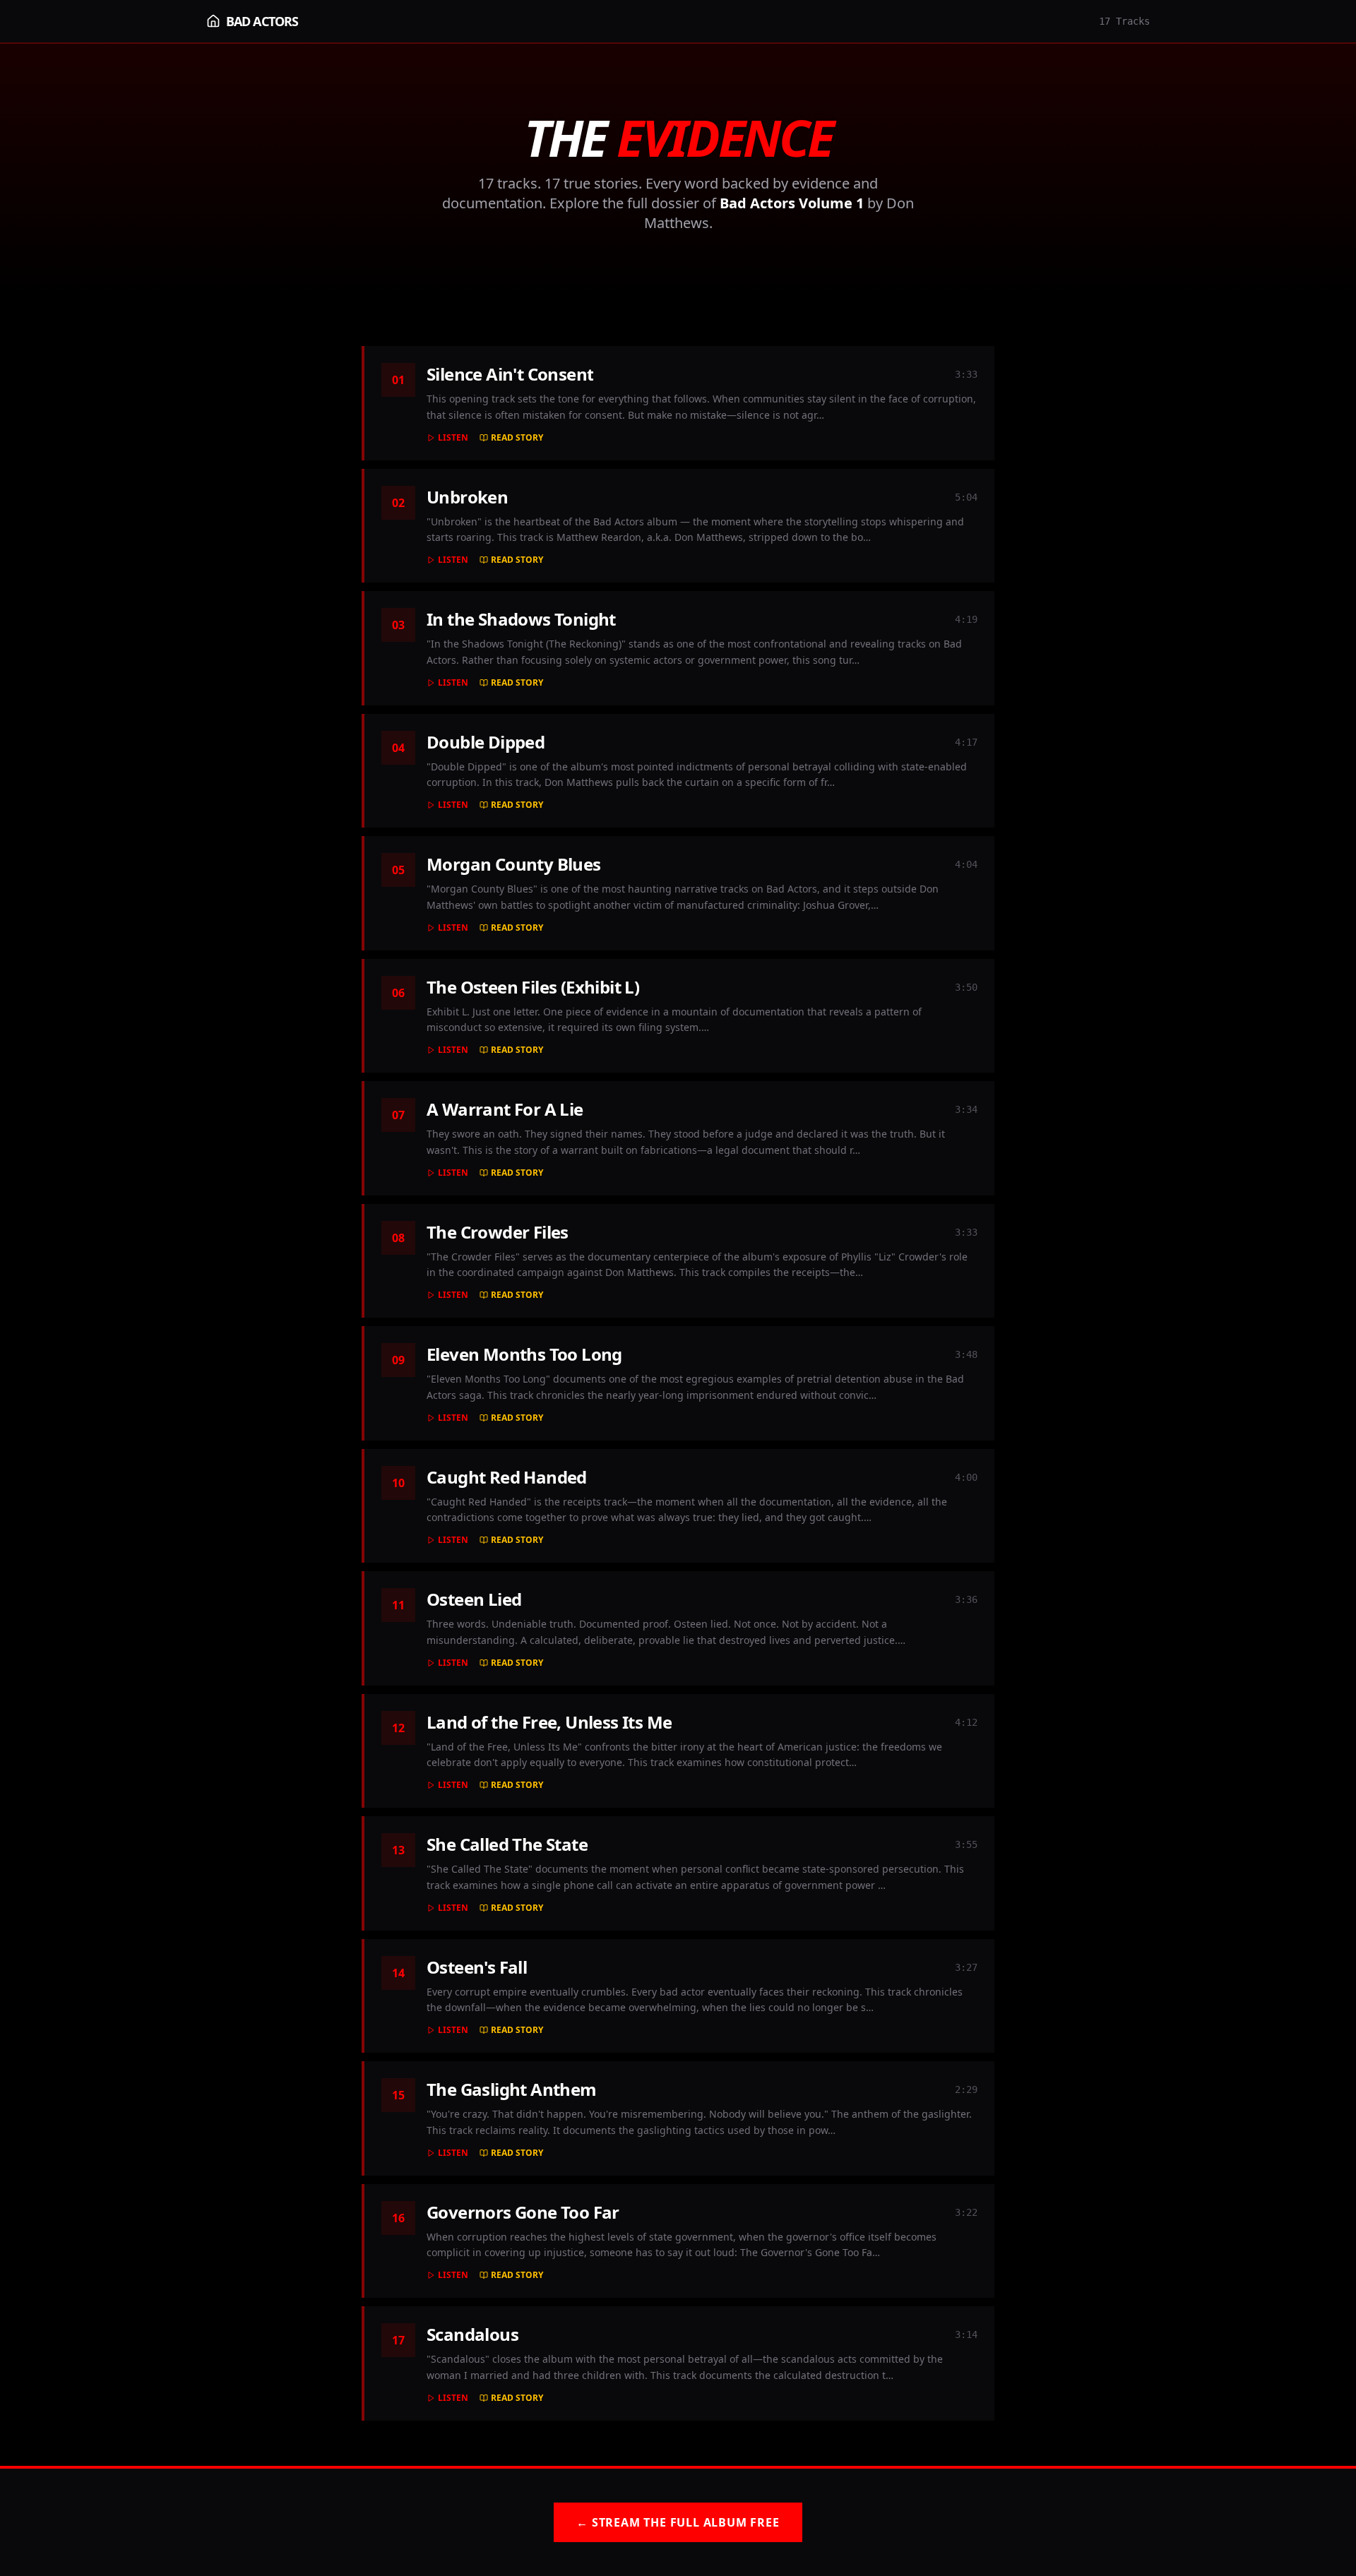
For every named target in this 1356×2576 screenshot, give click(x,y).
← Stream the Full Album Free (678, 2522)
